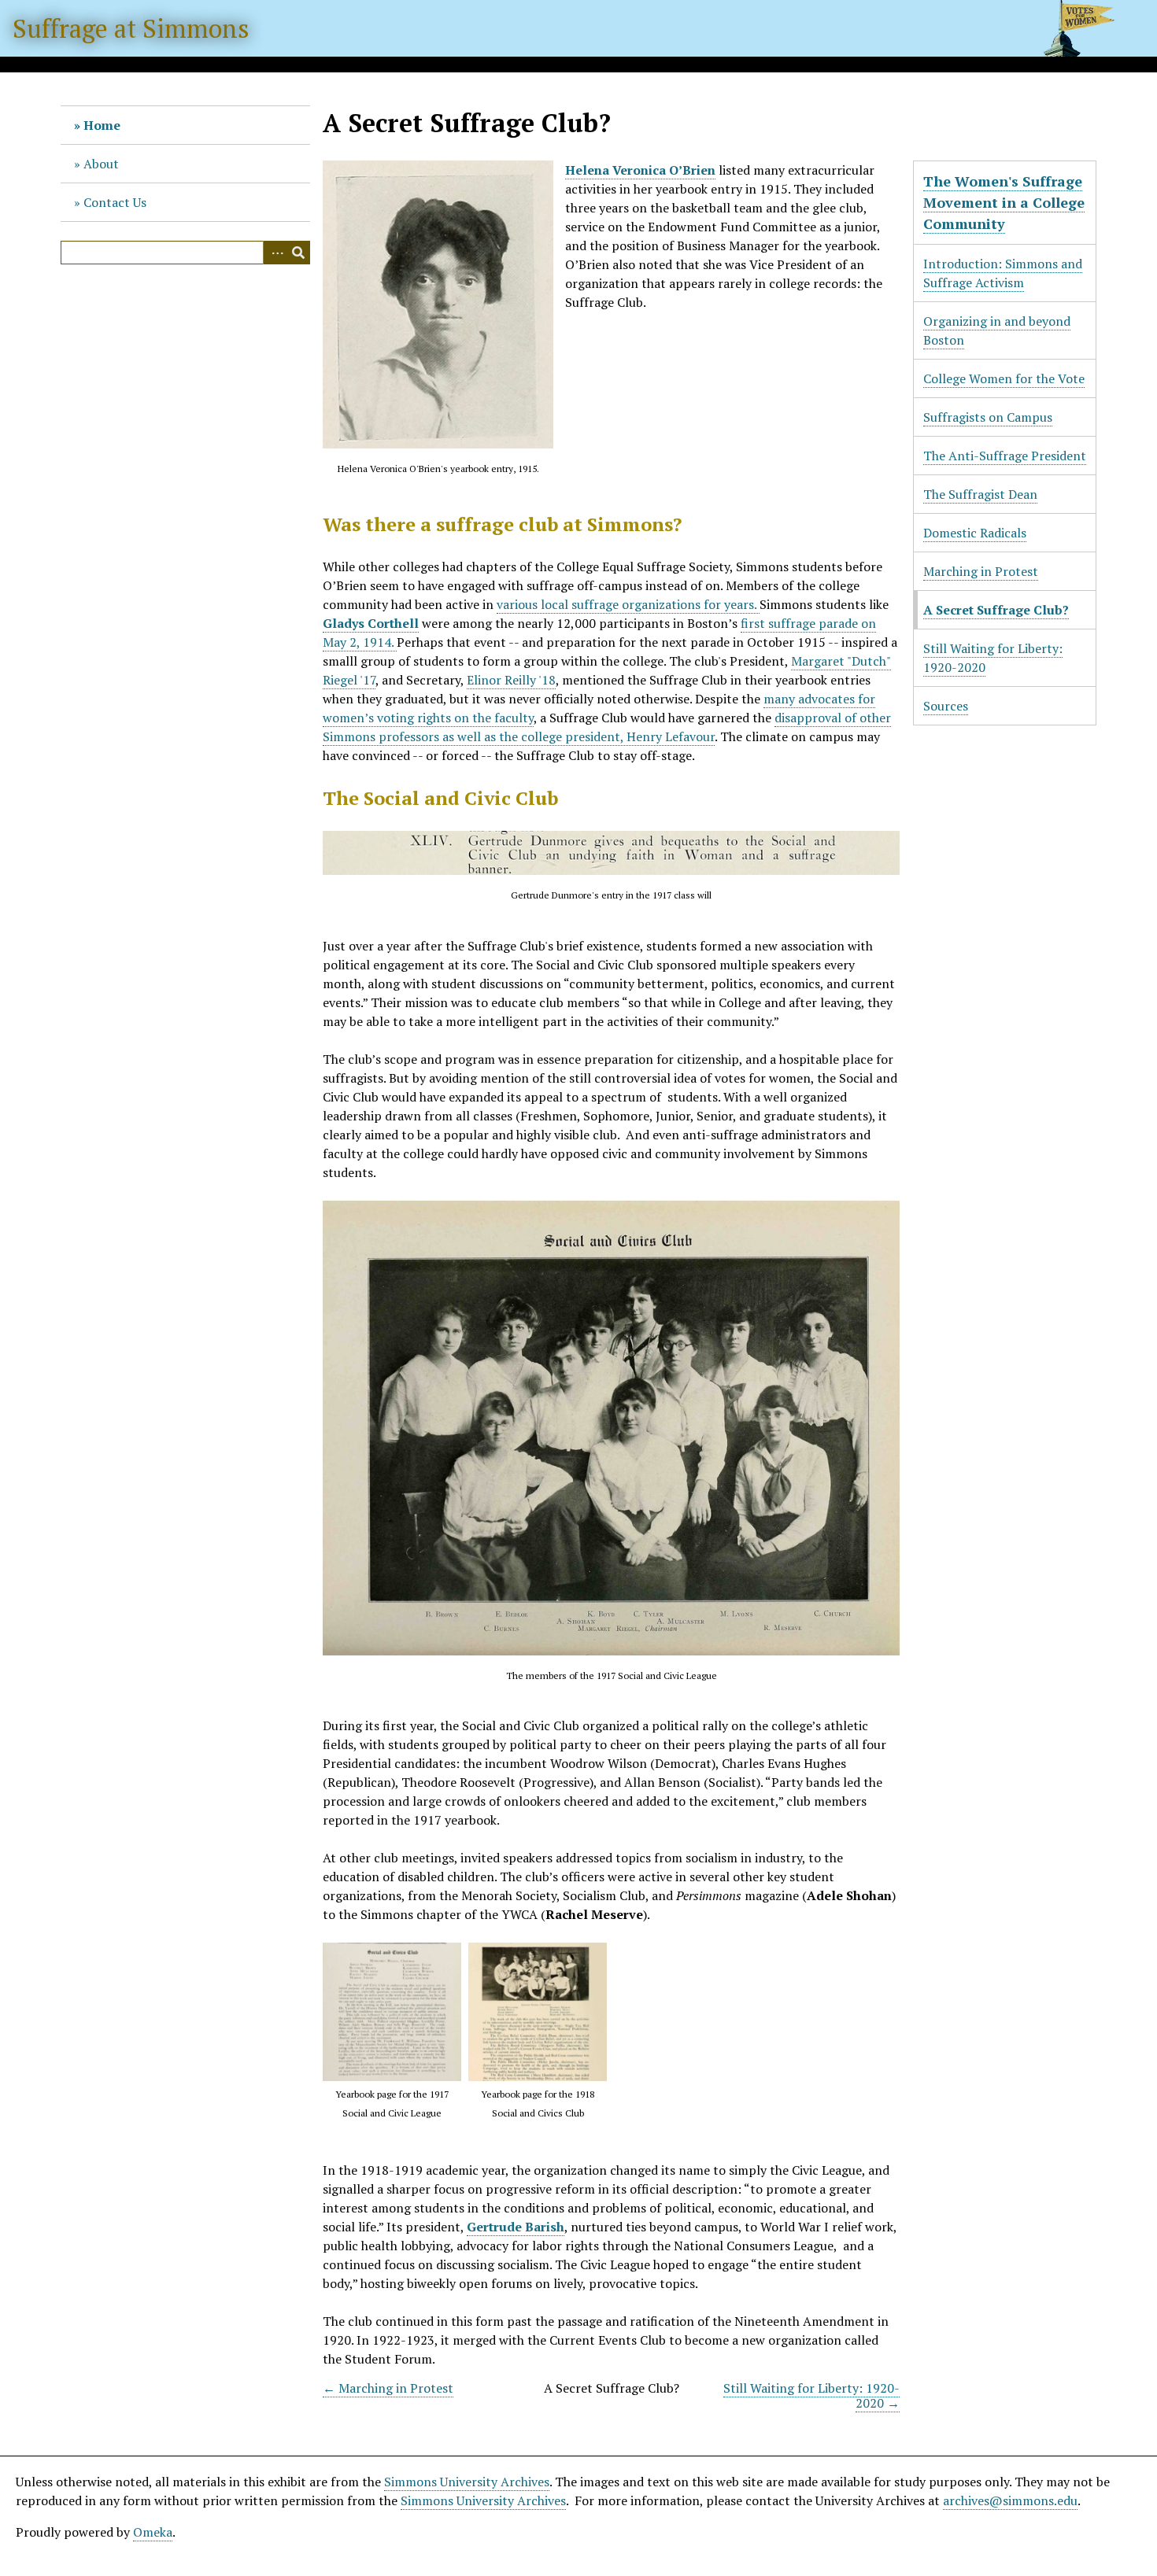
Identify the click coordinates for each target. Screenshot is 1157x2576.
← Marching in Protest (388, 2388)
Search (298, 253)
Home (102, 125)
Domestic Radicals (975, 533)
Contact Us (115, 202)
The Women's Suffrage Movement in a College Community (1004, 202)
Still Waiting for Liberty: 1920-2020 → (811, 2395)
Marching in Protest (981, 571)
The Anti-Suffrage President (1005, 456)
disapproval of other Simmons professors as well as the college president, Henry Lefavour (607, 727)
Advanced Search (275, 253)
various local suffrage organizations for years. (628, 604)
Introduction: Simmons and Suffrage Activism (1003, 273)
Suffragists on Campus (988, 417)
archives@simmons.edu (1010, 2500)
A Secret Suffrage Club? (996, 610)
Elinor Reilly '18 (511, 680)
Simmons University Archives (467, 2482)
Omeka (153, 2532)
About (101, 164)
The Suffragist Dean (980, 494)
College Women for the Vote (1004, 378)
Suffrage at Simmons (131, 28)
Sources (946, 706)
